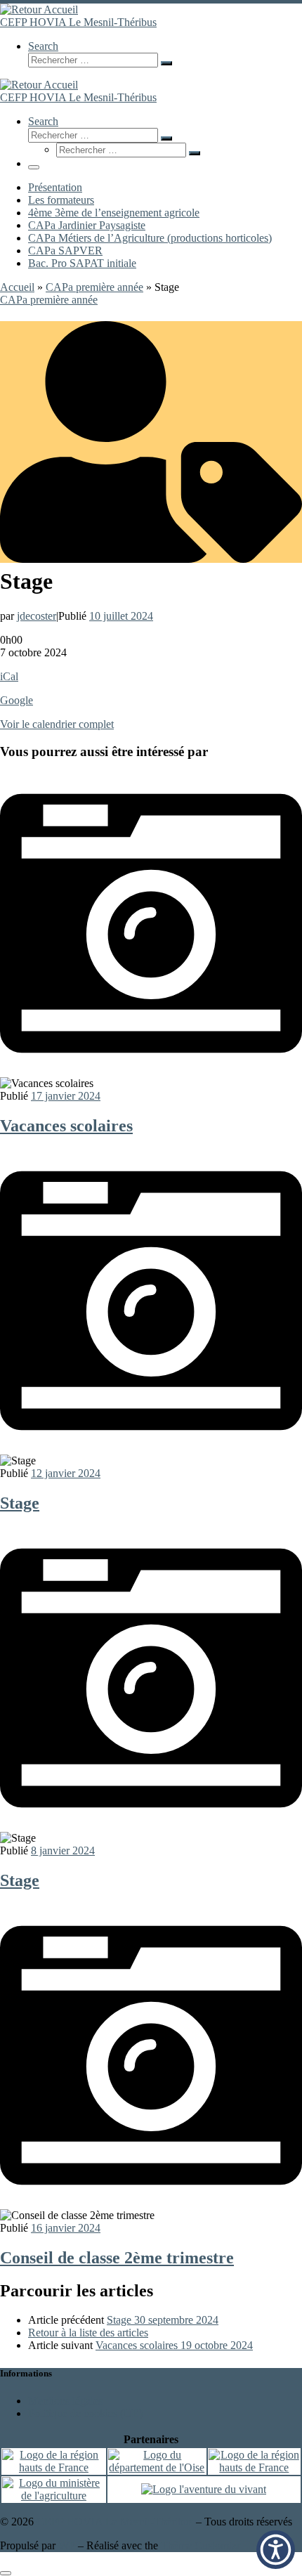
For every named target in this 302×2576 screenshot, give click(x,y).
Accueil (17, 287)
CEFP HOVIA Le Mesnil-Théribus (115, 2522)
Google (17, 700)
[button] (276, 2550)
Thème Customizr (201, 2545)
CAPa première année (94, 287)
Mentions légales (65, 2401)
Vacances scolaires (66, 1126)
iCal (9, 676)
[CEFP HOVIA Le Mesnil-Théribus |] (39, 9)
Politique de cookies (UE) (85, 2413)
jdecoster (37, 616)
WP (67, 2545)
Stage (20, 1503)
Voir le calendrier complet (57, 724)
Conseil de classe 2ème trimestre (117, 2258)
